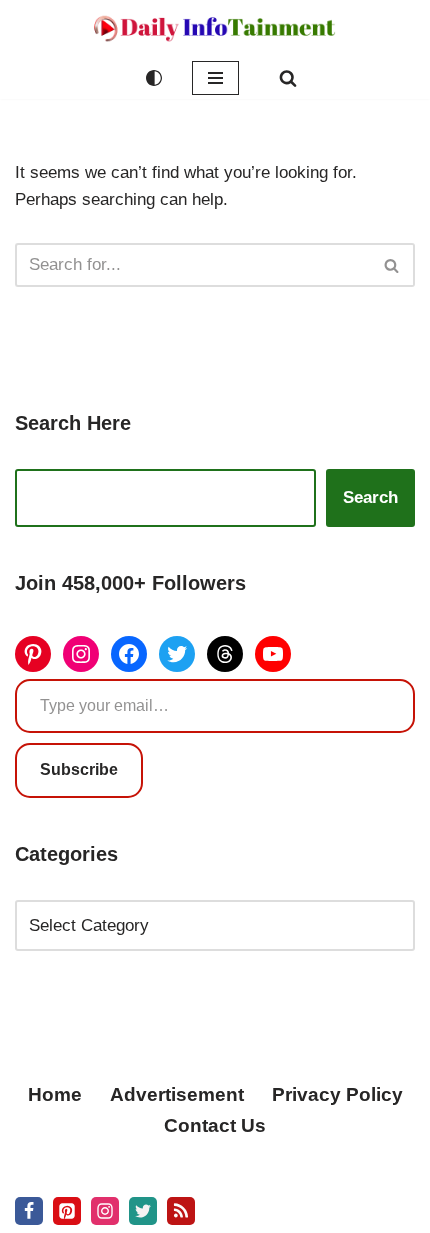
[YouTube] (273, 654)
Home (55, 1094)
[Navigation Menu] (215, 78)
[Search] (288, 78)
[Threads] (225, 654)
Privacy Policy (337, 1094)
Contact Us (215, 1125)
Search (370, 497)
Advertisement (177, 1094)
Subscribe (79, 769)
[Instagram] (81, 654)
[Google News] (181, 1211)
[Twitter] (177, 654)
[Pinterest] (33, 654)
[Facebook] (129, 654)
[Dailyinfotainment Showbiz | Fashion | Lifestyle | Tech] (215, 28)
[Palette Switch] (154, 78)
